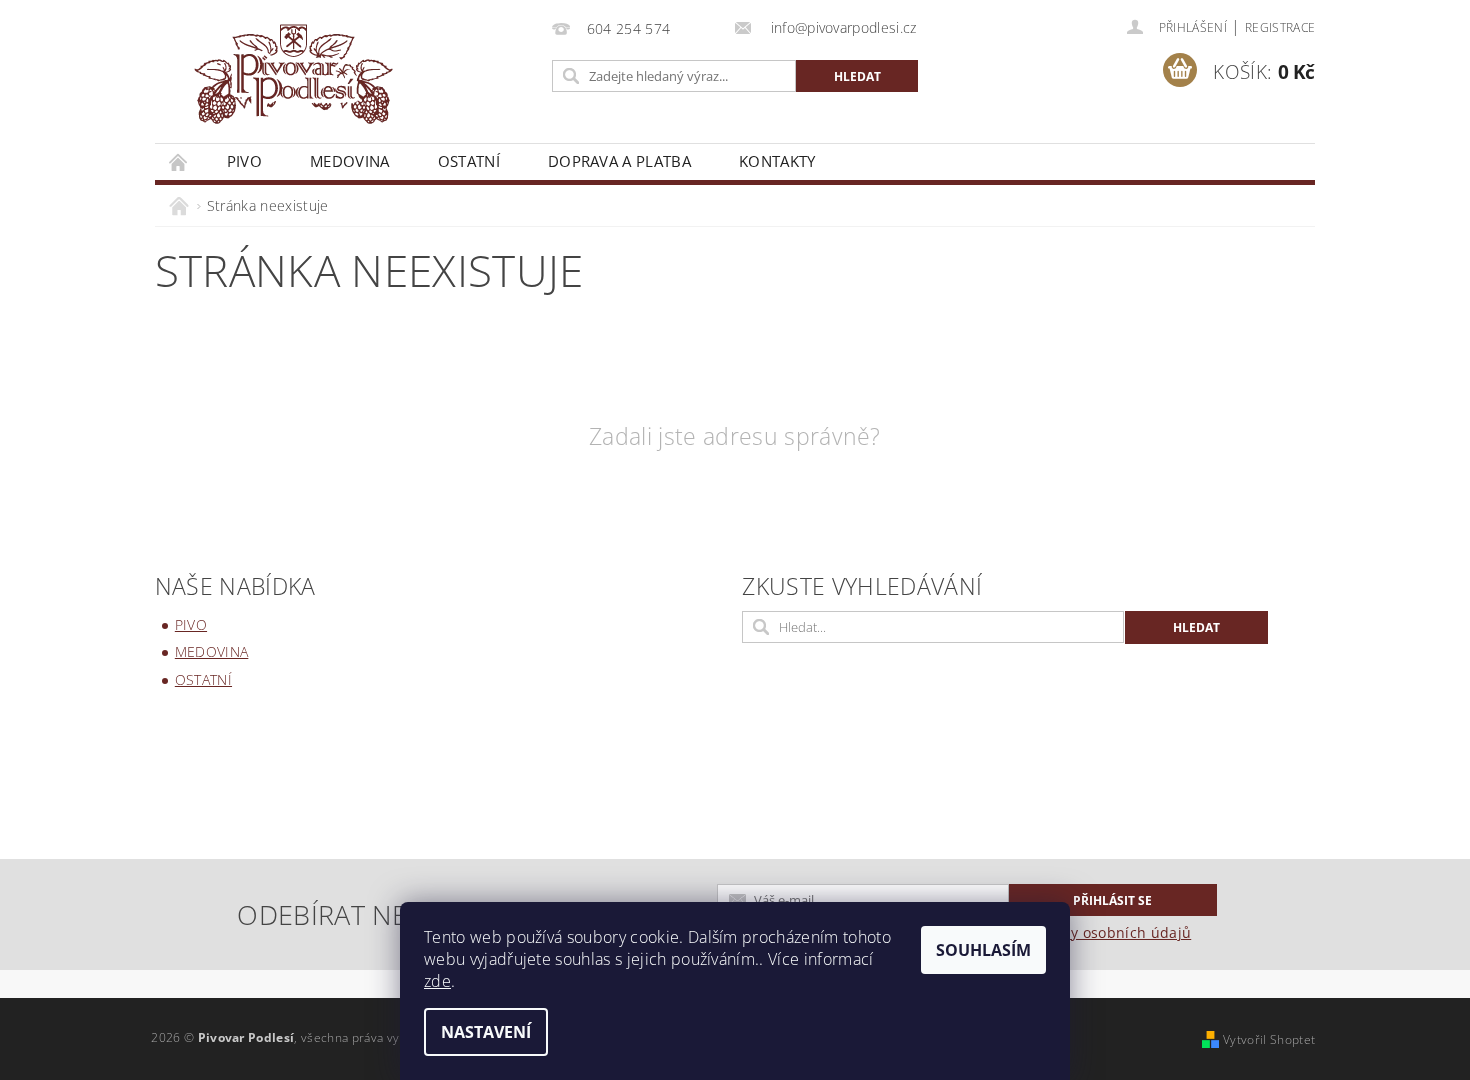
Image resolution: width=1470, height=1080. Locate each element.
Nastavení (486, 1032)
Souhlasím (983, 950)
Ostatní (469, 161)
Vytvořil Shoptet (1269, 1039)
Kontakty (777, 161)
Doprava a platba (619, 161)
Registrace (1280, 27)
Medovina (350, 161)
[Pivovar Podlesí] (293, 81)
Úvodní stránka (179, 161)
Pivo (244, 161)
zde (437, 981)
